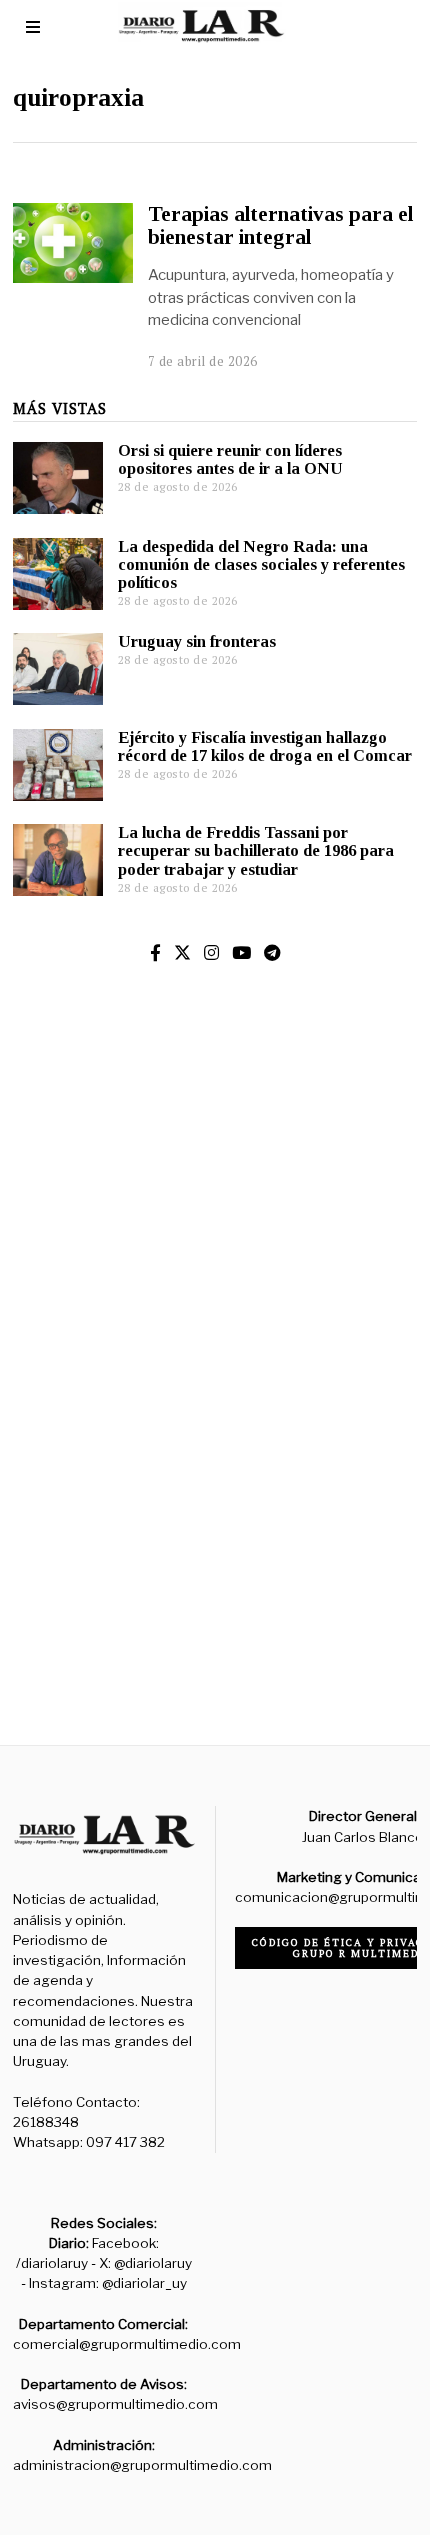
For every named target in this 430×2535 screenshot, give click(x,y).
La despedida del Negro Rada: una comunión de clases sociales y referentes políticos (261, 564)
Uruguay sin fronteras (197, 641)
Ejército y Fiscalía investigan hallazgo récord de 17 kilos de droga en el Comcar (265, 746)
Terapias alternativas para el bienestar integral (280, 225)
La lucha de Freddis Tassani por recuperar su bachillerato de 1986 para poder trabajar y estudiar (256, 850)
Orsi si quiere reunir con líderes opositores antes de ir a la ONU (230, 459)
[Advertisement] (215, 1450)
